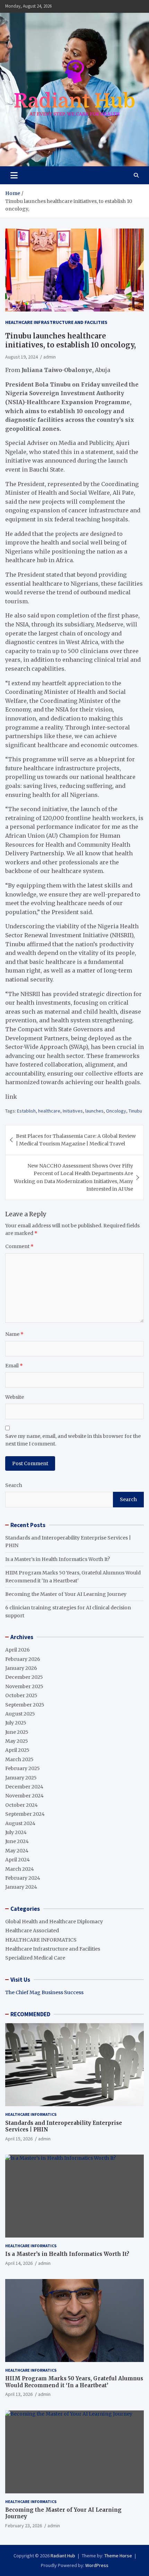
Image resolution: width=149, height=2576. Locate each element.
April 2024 (17, 1860)
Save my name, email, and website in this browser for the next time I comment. (73, 1440)
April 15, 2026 (19, 2139)
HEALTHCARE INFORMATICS (41, 1940)
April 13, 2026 (19, 2394)
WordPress (97, 2565)
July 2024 (16, 1832)
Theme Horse (118, 2556)
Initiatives (73, 1111)
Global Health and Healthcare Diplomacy (54, 1922)
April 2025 (17, 1750)
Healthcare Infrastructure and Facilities (56, 322)
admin (50, 357)
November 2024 (24, 1796)
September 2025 (25, 1705)
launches (94, 1111)
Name (14, 1334)
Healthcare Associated (32, 1931)
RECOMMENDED (30, 2014)
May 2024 (17, 1851)
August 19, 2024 (21, 357)
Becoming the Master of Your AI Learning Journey (66, 1594)
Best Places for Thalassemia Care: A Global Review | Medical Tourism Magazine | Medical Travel (76, 1140)
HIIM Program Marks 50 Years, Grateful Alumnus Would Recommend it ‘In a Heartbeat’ (74, 2382)
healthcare (49, 1111)
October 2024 (21, 1805)
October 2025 (21, 1695)
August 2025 (20, 1714)
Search (14, 1485)
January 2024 (21, 1887)
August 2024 (20, 1823)
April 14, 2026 (19, 2263)
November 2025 (24, 1686)
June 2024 (17, 1841)
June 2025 (17, 1732)
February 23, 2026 (24, 2526)
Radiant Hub (63, 2556)
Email (14, 1366)
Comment (19, 1246)
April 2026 (17, 1650)
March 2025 (19, 1759)
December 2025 (24, 1677)
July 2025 (16, 1723)
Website (15, 1397)
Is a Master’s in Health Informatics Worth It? (58, 1559)
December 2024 (24, 1787)
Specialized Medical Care (35, 1958)
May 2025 (17, 1741)
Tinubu (135, 1111)
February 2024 (23, 1878)
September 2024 (25, 1814)
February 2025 (23, 1768)
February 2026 (23, 1659)
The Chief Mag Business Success (44, 1992)
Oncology (116, 1111)
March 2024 (20, 1869)
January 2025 (21, 1778)
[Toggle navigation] (14, 175)
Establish (26, 1111)
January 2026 (21, 1668)
